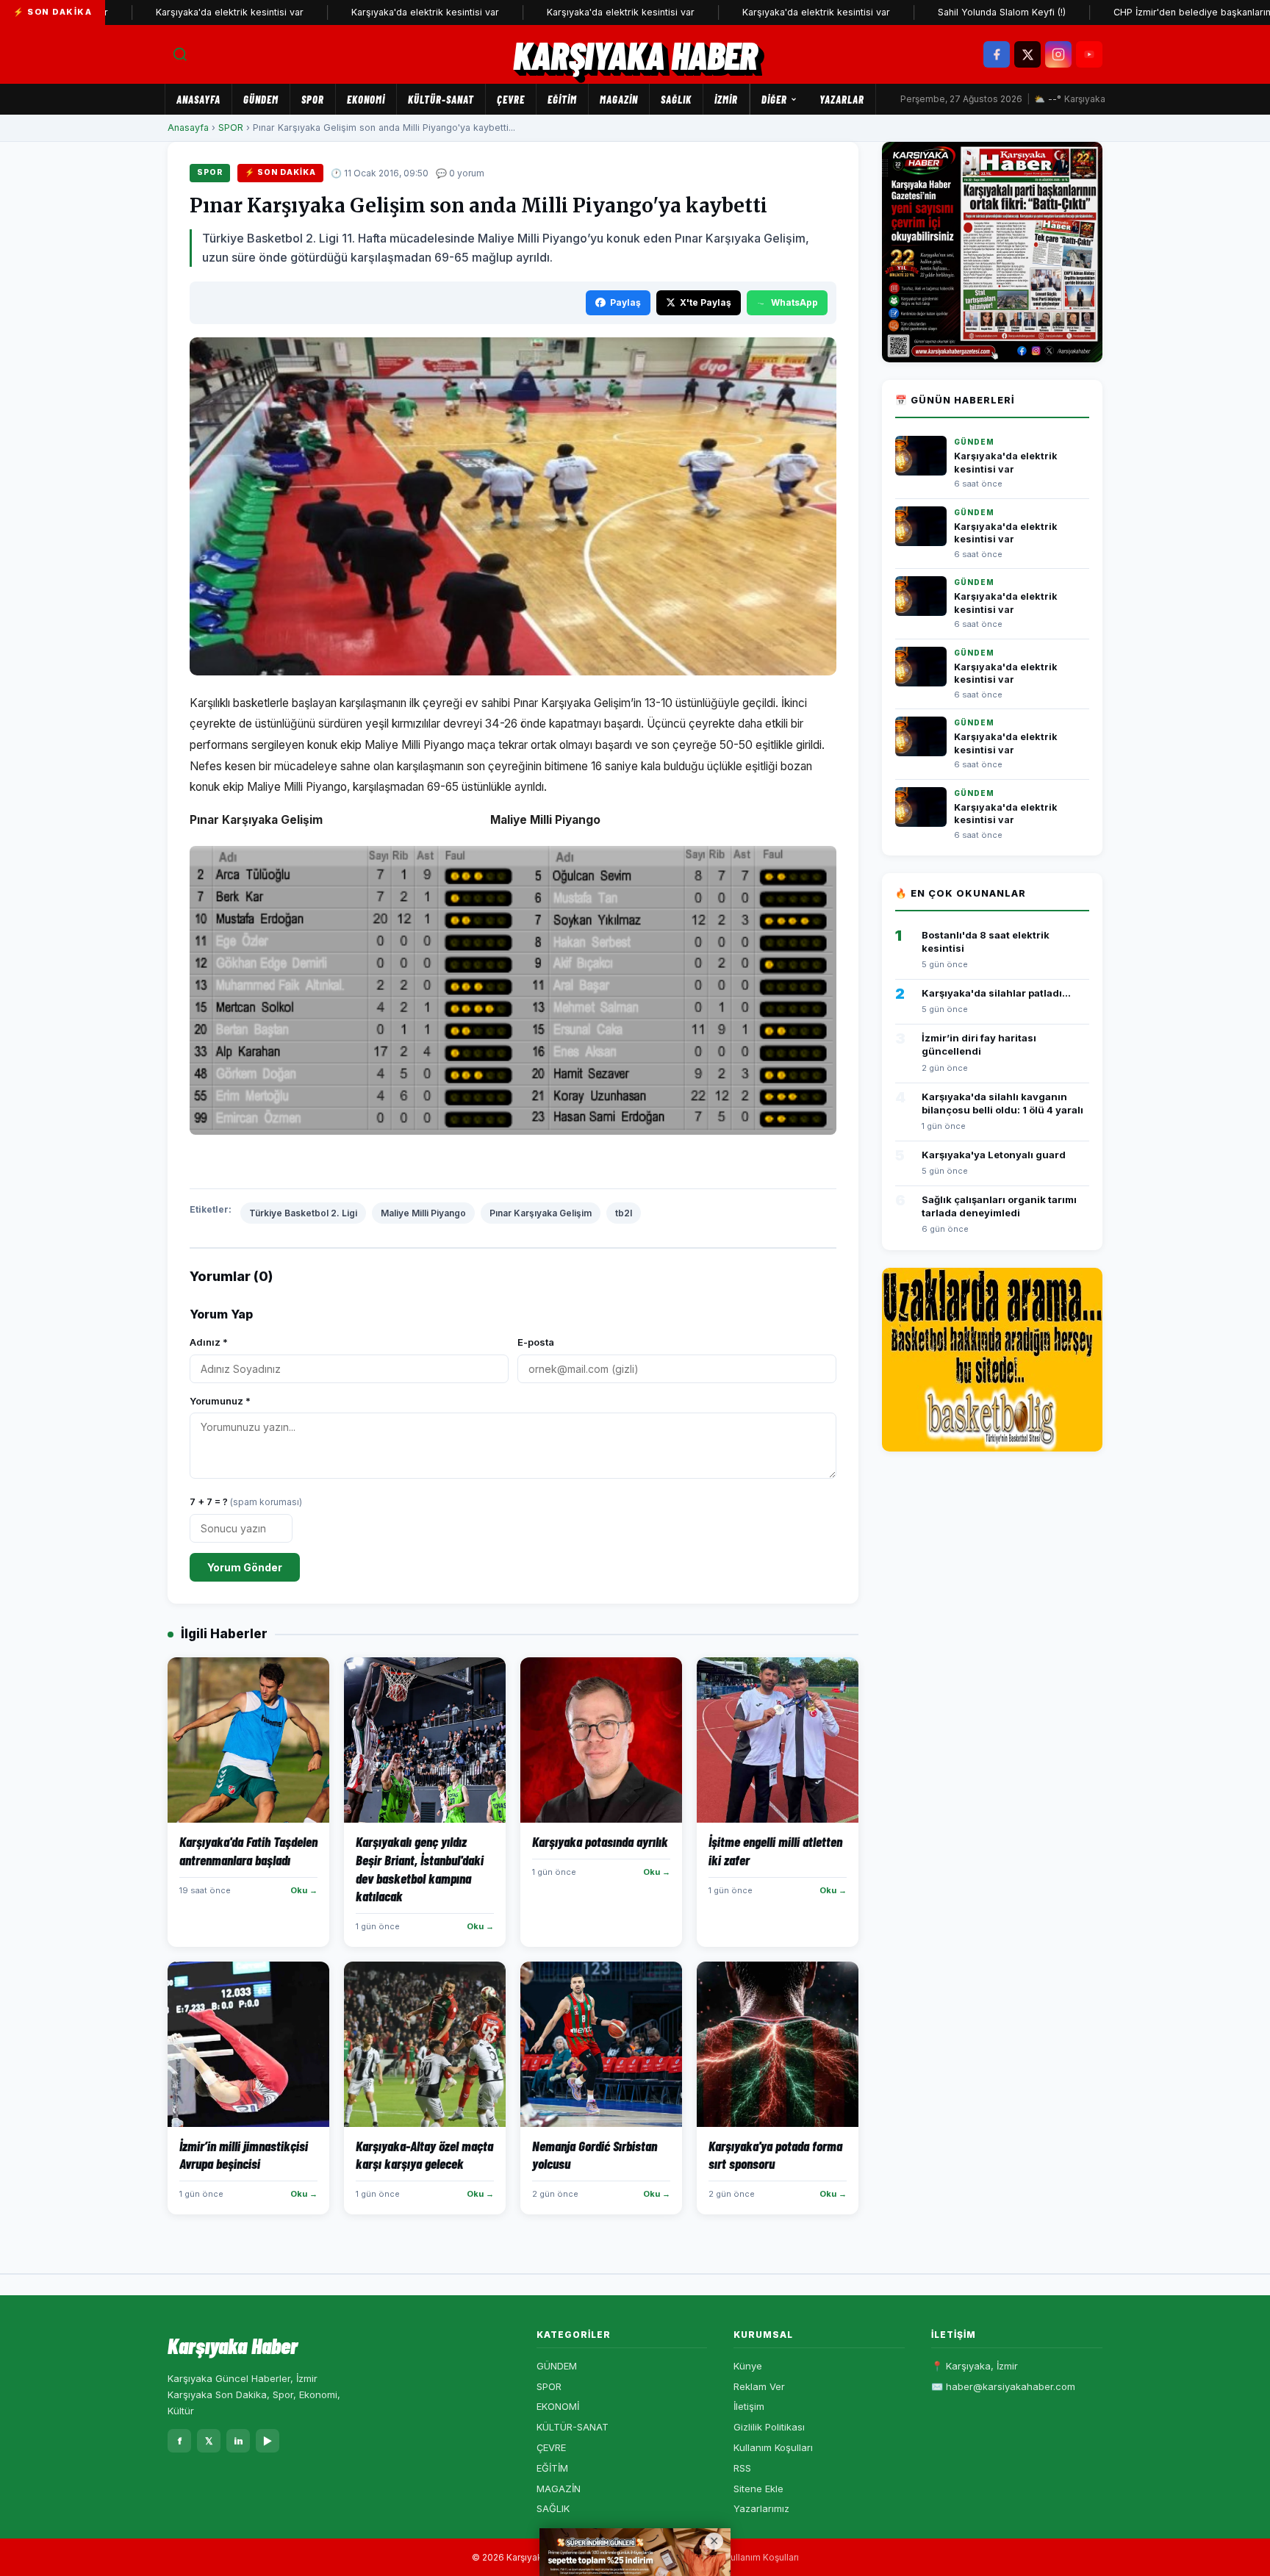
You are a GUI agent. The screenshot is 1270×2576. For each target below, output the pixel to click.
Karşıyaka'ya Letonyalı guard (994, 1155)
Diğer (774, 99)
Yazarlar (842, 99)
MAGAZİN (619, 99)
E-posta (536, 1342)
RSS (742, 2468)
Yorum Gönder (245, 1567)
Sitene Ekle (758, 2489)
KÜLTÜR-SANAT (441, 99)
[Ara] (180, 54)
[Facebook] (997, 54)
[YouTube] (1089, 54)
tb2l (624, 1213)
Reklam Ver (759, 2386)
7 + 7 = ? (246, 1502)
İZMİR (726, 99)
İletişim (749, 2406)
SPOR (313, 99)
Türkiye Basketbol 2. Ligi (303, 1213)
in (238, 2441)
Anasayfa (198, 99)
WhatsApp (794, 302)
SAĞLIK (676, 99)
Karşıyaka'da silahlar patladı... (996, 993)
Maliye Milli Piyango (423, 1213)
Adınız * (209, 1342)
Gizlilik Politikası (769, 2427)
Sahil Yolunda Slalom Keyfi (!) (946, 12)
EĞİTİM (562, 99)
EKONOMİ (366, 99)
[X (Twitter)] (1027, 54)
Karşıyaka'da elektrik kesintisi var (174, 12)
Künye (748, 2366)
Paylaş (625, 302)
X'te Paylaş (706, 302)
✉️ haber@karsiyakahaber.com (1003, 2386)
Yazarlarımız (761, 2508)
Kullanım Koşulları (773, 2447)
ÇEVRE (511, 99)
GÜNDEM (261, 99)
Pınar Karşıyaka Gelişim (541, 1213)
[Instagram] (1058, 54)
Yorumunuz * (220, 1401)
